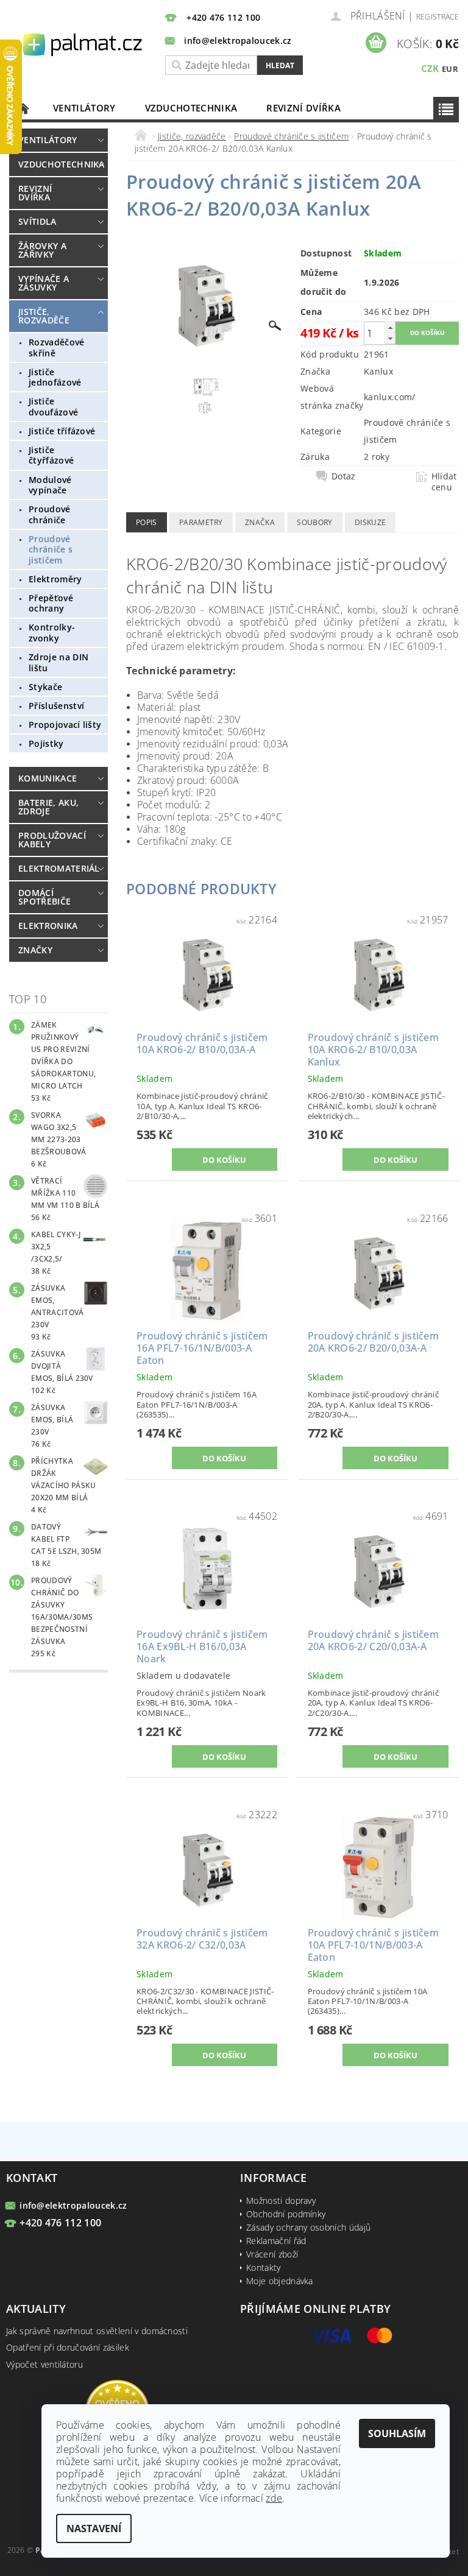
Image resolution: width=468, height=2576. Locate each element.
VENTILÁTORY (84, 108)
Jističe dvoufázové (53, 407)
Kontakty (264, 2267)
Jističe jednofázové (55, 377)
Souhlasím (397, 2433)
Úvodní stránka (24, 108)
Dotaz (344, 476)
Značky (35, 950)
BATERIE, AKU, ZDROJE (48, 807)
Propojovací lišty (65, 725)
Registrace (438, 17)
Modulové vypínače (50, 485)
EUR (450, 69)
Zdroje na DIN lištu (58, 662)
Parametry (201, 522)
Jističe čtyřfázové (51, 455)
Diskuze (370, 522)
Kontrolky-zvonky (52, 633)
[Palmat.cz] (83, 44)
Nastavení (94, 2528)
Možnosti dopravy (281, 2200)
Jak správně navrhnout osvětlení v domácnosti (97, 2331)
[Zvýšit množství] (390, 327)
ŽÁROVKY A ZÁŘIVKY (42, 250)
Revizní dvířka (303, 108)
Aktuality (36, 2309)
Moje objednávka (280, 2281)
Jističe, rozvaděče (44, 316)
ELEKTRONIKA (48, 926)
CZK (430, 68)
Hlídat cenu (444, 482)
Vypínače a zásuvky (44, 283)
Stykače (45, 687)
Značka (260, 522)
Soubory (314, 522)
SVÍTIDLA (37, 221)
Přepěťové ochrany (51, 603)
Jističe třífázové (62, 431)
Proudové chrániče (50, 514)
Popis (147, 522)
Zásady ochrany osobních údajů (308, 2227)
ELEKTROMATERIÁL (56, 868)
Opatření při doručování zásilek (68, 2347)
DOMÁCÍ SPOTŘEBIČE (44, 897)
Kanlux (378, 371)
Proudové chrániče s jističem (51, 549)
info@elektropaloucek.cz (73, 2205)
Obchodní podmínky (286, 2214)
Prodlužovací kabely (52, 840)
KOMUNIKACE (48, 778)
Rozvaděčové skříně (57, 348)
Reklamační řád (276, 2241)
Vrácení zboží (272, 2254)
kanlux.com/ (390, 397)
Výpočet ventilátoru (44, 2364)
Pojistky (46, 743)
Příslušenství (56, 706)
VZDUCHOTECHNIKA (191, 108)
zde (274, 2498)
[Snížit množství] (390, 338)
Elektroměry (55, 579)
